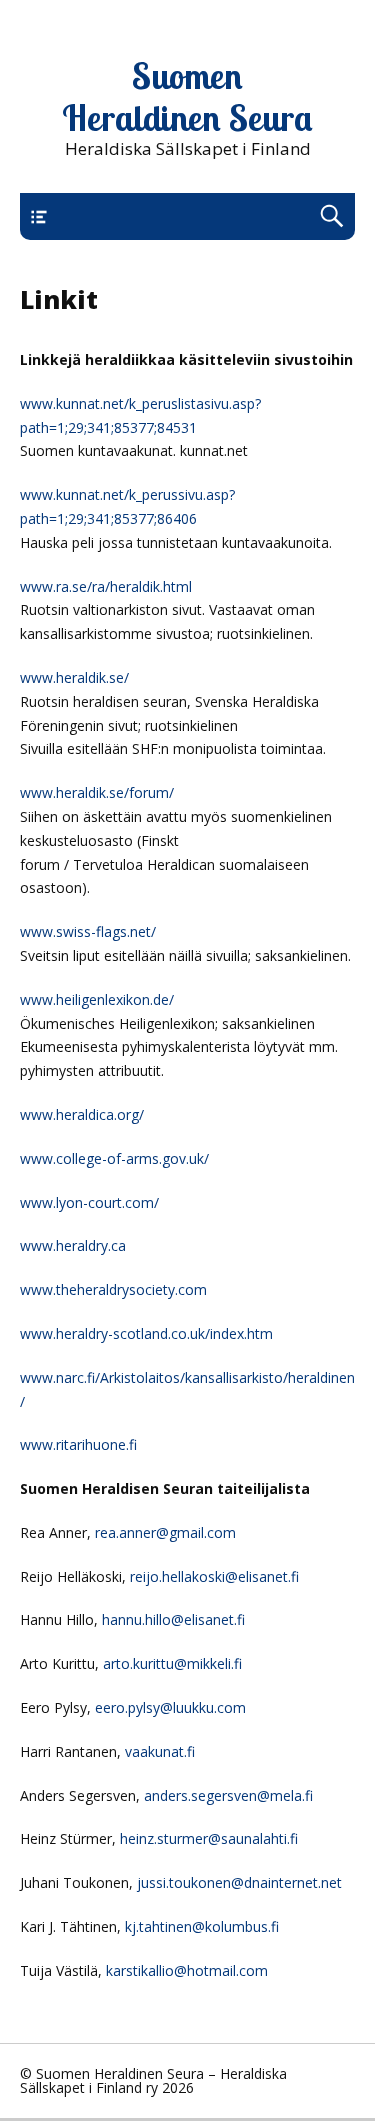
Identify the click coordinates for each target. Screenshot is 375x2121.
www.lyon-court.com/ (89, 1202)
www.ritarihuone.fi (78, 1444)
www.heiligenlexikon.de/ (97, 999)
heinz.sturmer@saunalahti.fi (209, 1838)
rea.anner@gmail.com (165, 1532)
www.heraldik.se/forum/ (97, 792)
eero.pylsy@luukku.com (170, 1707)
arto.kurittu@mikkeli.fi (172, 1663)
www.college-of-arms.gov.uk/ (114, 1158)
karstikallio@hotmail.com (187, 1970)
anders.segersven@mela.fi (228, 1795)
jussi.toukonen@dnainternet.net (239, 1882)
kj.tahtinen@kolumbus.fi (202, 1926)
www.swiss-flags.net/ (88, 931)
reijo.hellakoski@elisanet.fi (214, 1576)
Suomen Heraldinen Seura (187, 97)
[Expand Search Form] (331, 216)
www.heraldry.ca (73, 1245)
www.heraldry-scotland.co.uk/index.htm (146, 1333)
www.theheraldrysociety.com (113, 1289)
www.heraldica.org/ (82, 1114)
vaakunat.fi (160, 1751)
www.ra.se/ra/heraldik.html (106, 586)
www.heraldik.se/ (74, 677)
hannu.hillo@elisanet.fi (173, 1619)
